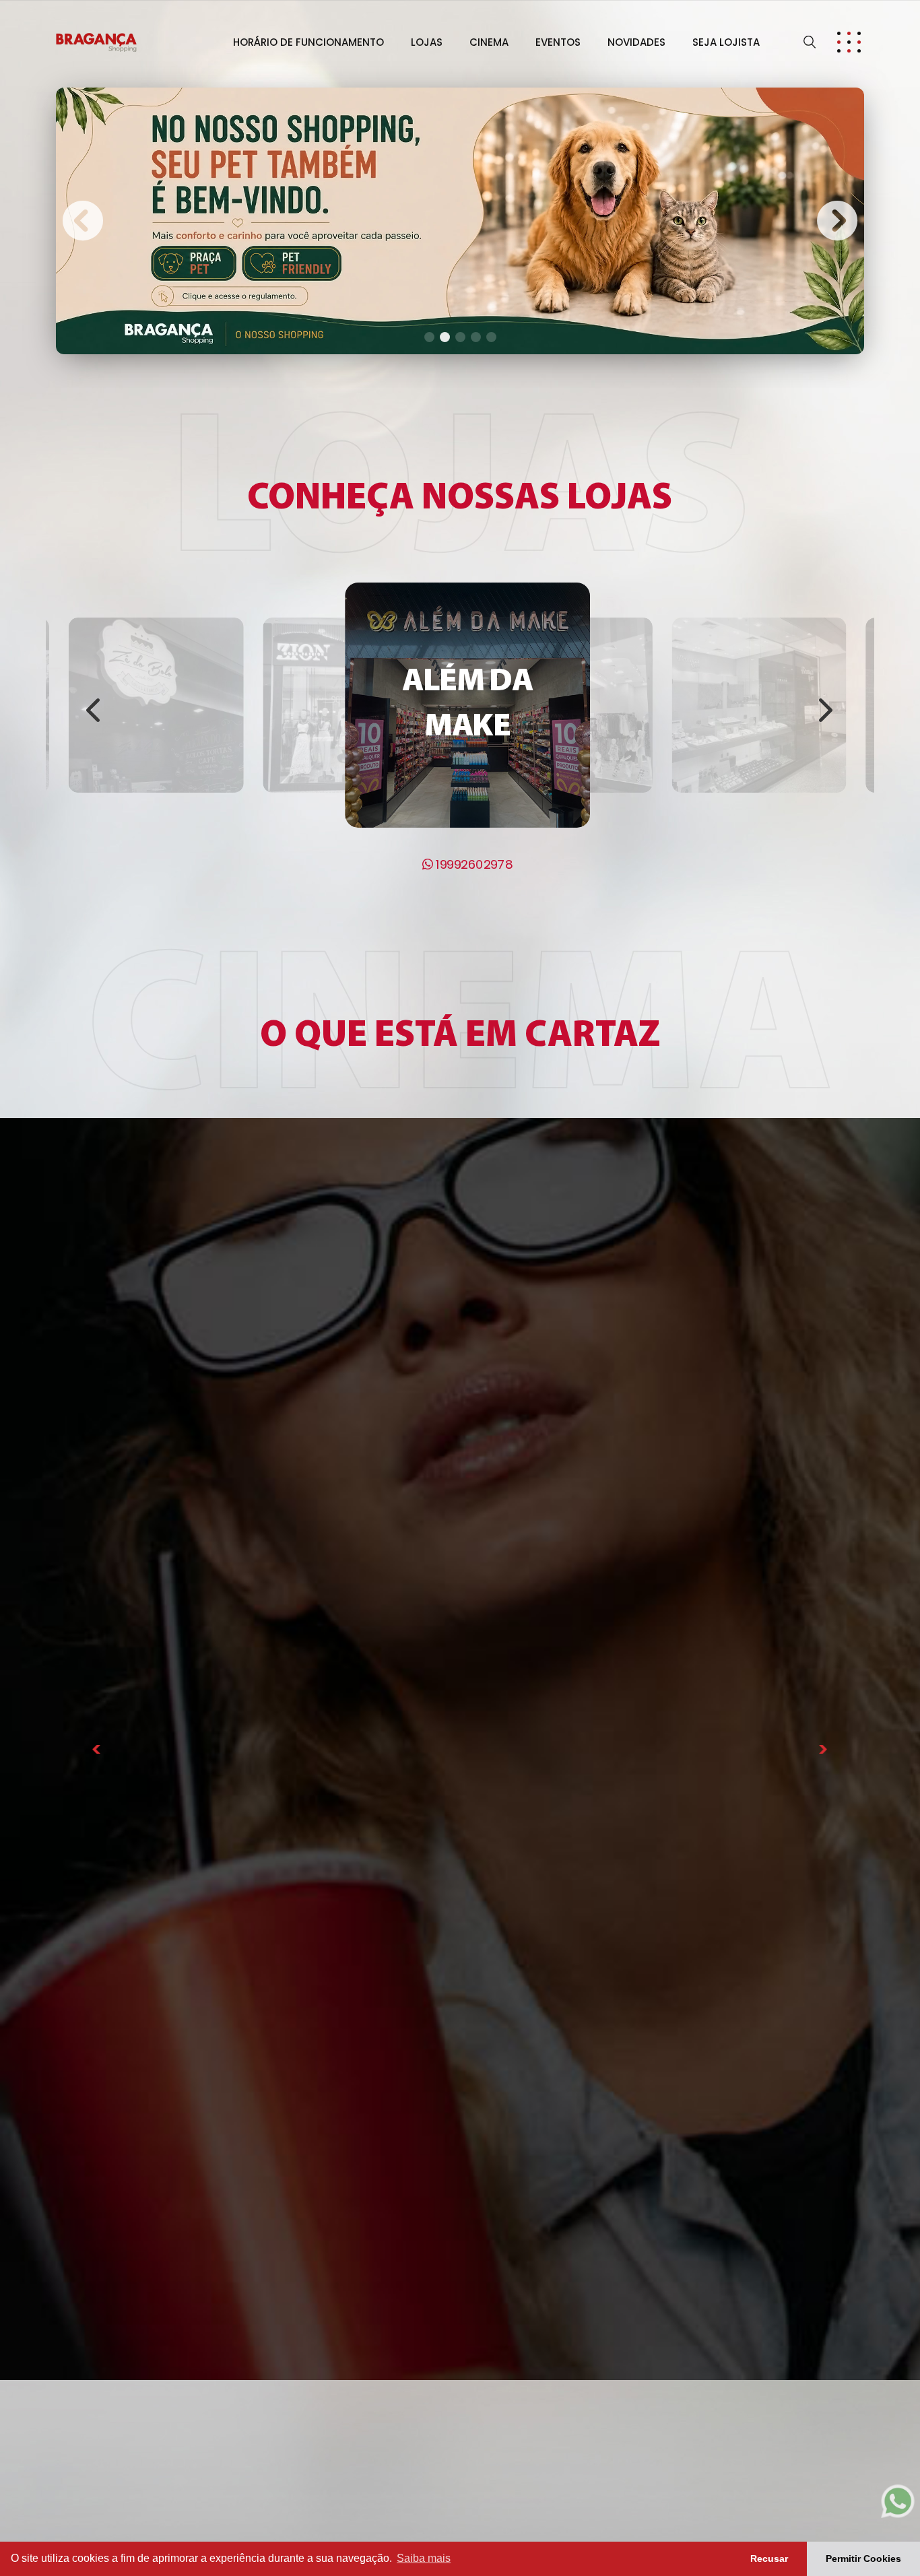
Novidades (636, 42)
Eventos (558, 42)
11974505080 (765, 818)
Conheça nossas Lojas (460, 499)
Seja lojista (726, 42)
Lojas (427, 42)
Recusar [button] (769, 2558)
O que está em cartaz (460, 1037)
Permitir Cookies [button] (863, 2558)
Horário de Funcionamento (308, 42)
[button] (83, 221)
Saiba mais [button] (424, 2558)
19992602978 (473, 864)
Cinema (489, 42)
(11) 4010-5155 (163, 818)
